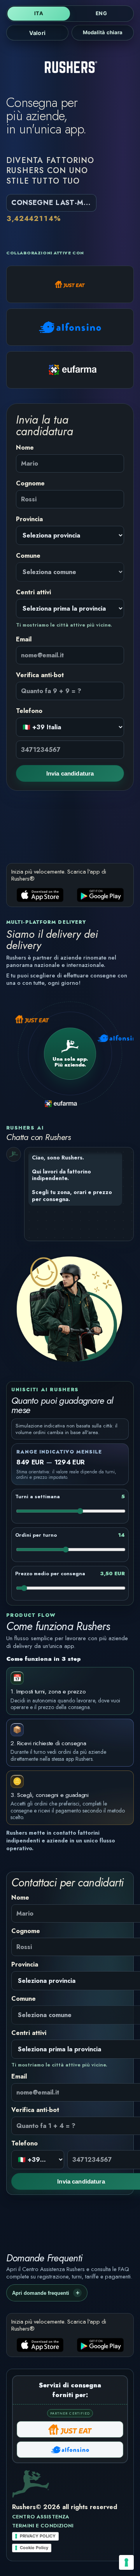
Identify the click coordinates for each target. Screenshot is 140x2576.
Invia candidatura (70, 773)
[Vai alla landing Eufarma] (70, 370)
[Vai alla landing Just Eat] (70, 284)
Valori (37, 33)
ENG (101, 13)
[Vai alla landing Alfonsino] (70, 327)
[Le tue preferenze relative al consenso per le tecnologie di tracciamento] (126, 2562)
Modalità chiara (103, 32)
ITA (38, 13)
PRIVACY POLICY (38, 2536)
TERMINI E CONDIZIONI (43, 2526)
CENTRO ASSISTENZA (41, 2517)
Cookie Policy (34, 2548)
